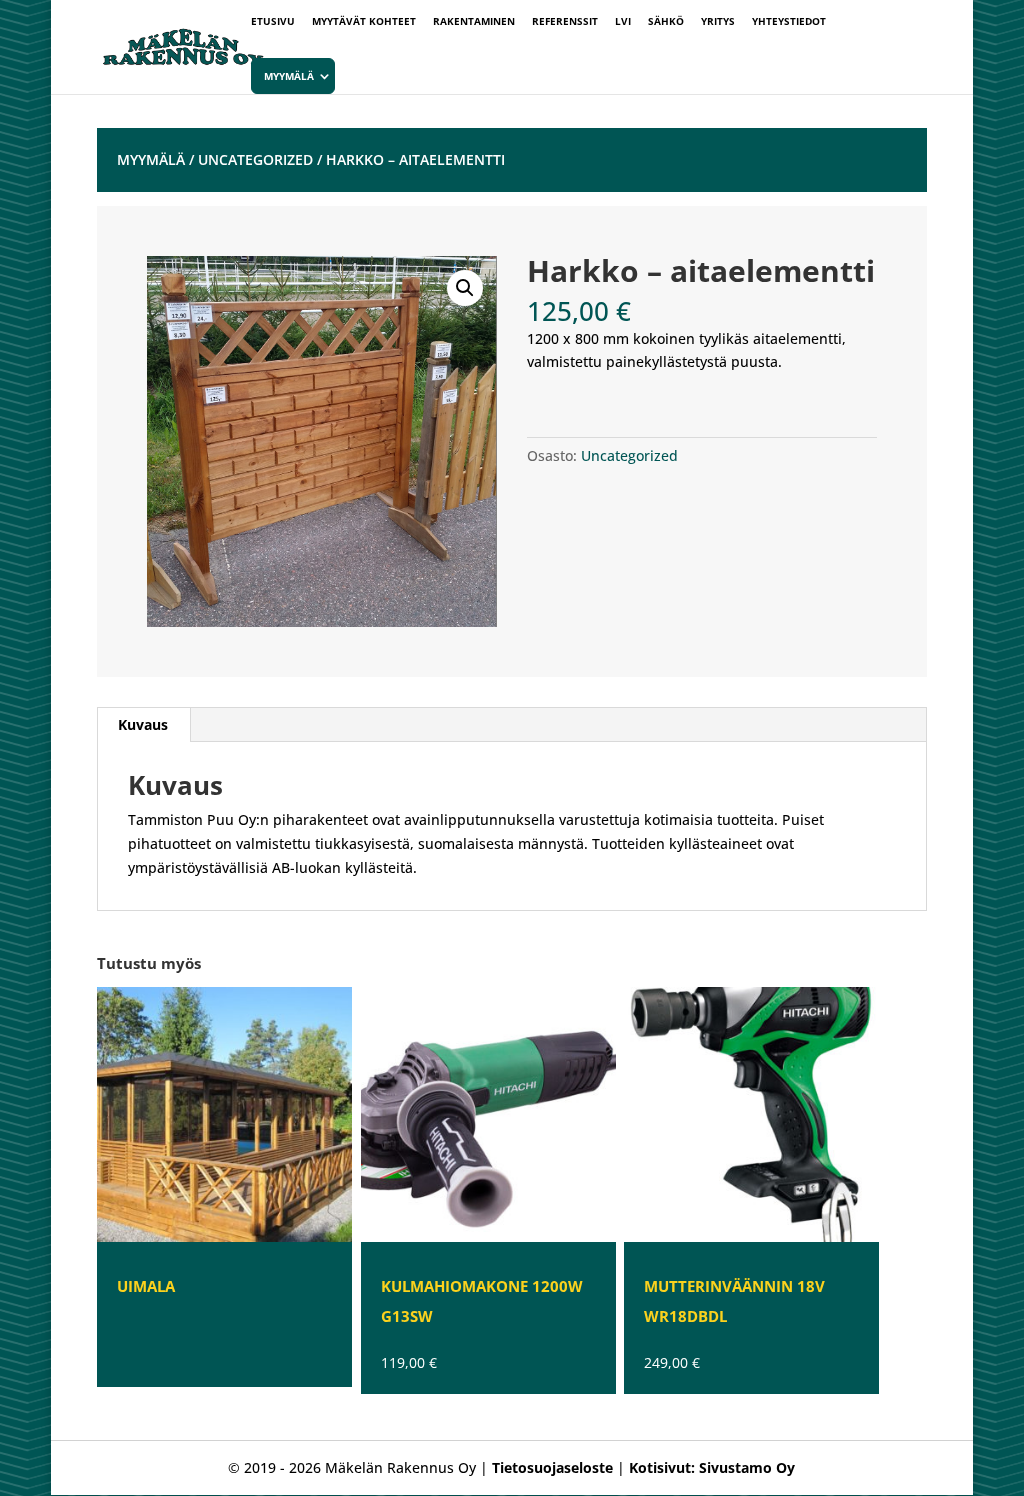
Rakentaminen (474, 22)
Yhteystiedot (789, 22)
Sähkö (666, 22)
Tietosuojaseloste (552, 1467)
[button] (465, 288)
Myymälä (289, 76)
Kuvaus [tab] (143, 724)
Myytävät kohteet (364, 22)
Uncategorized (255, 159)
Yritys (718, 22)
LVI (623, 22)
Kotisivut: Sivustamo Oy (712, 1467)
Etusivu (273, 22)
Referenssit (565, 22)
